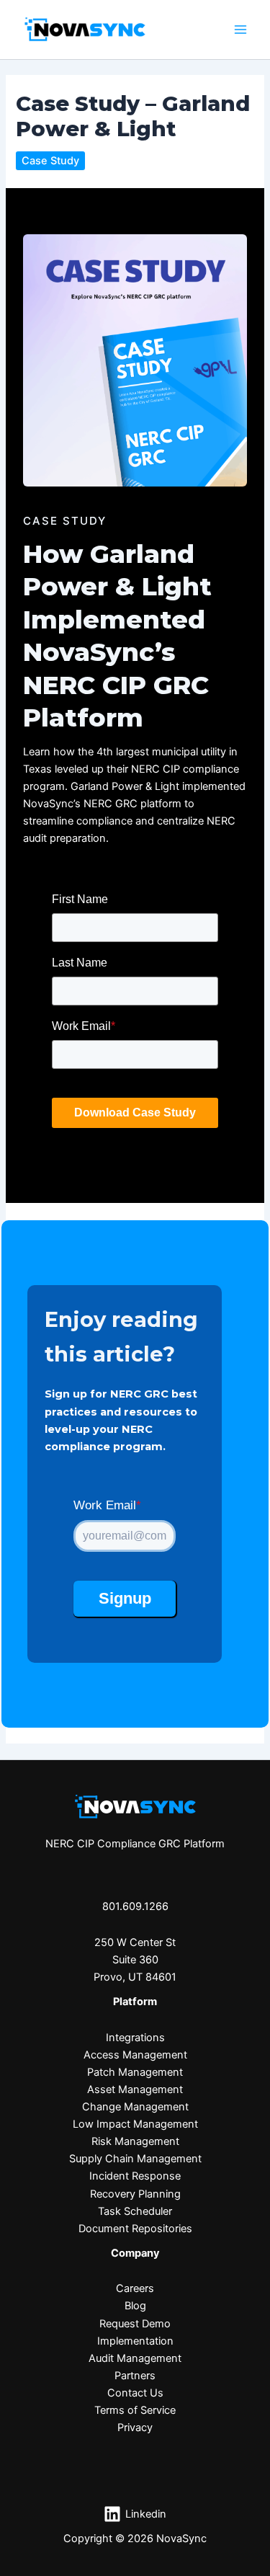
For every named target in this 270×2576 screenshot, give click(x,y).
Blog (135, 2306)
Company (135, 2253)
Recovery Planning (135, 2194)
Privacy (135, 2428)
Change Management (135, 2107)
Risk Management (135, 2141)
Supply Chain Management (135, 2159)
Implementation (135, 2341)
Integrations (135, 2038)
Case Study (50, 161)
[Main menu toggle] (240, 30)
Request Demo (135, 2324)
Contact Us (135, 2393)
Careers (135, 2288)
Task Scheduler (135, 2211)
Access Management (135, 2055)
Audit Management (135, 2358)
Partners (135, 2376)
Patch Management (135, 2072)
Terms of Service (135, 2410)
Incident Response (135, 2176)
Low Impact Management (135, 2124)
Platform (135, 2002)
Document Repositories (135, 2229)
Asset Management (135, 2089)
